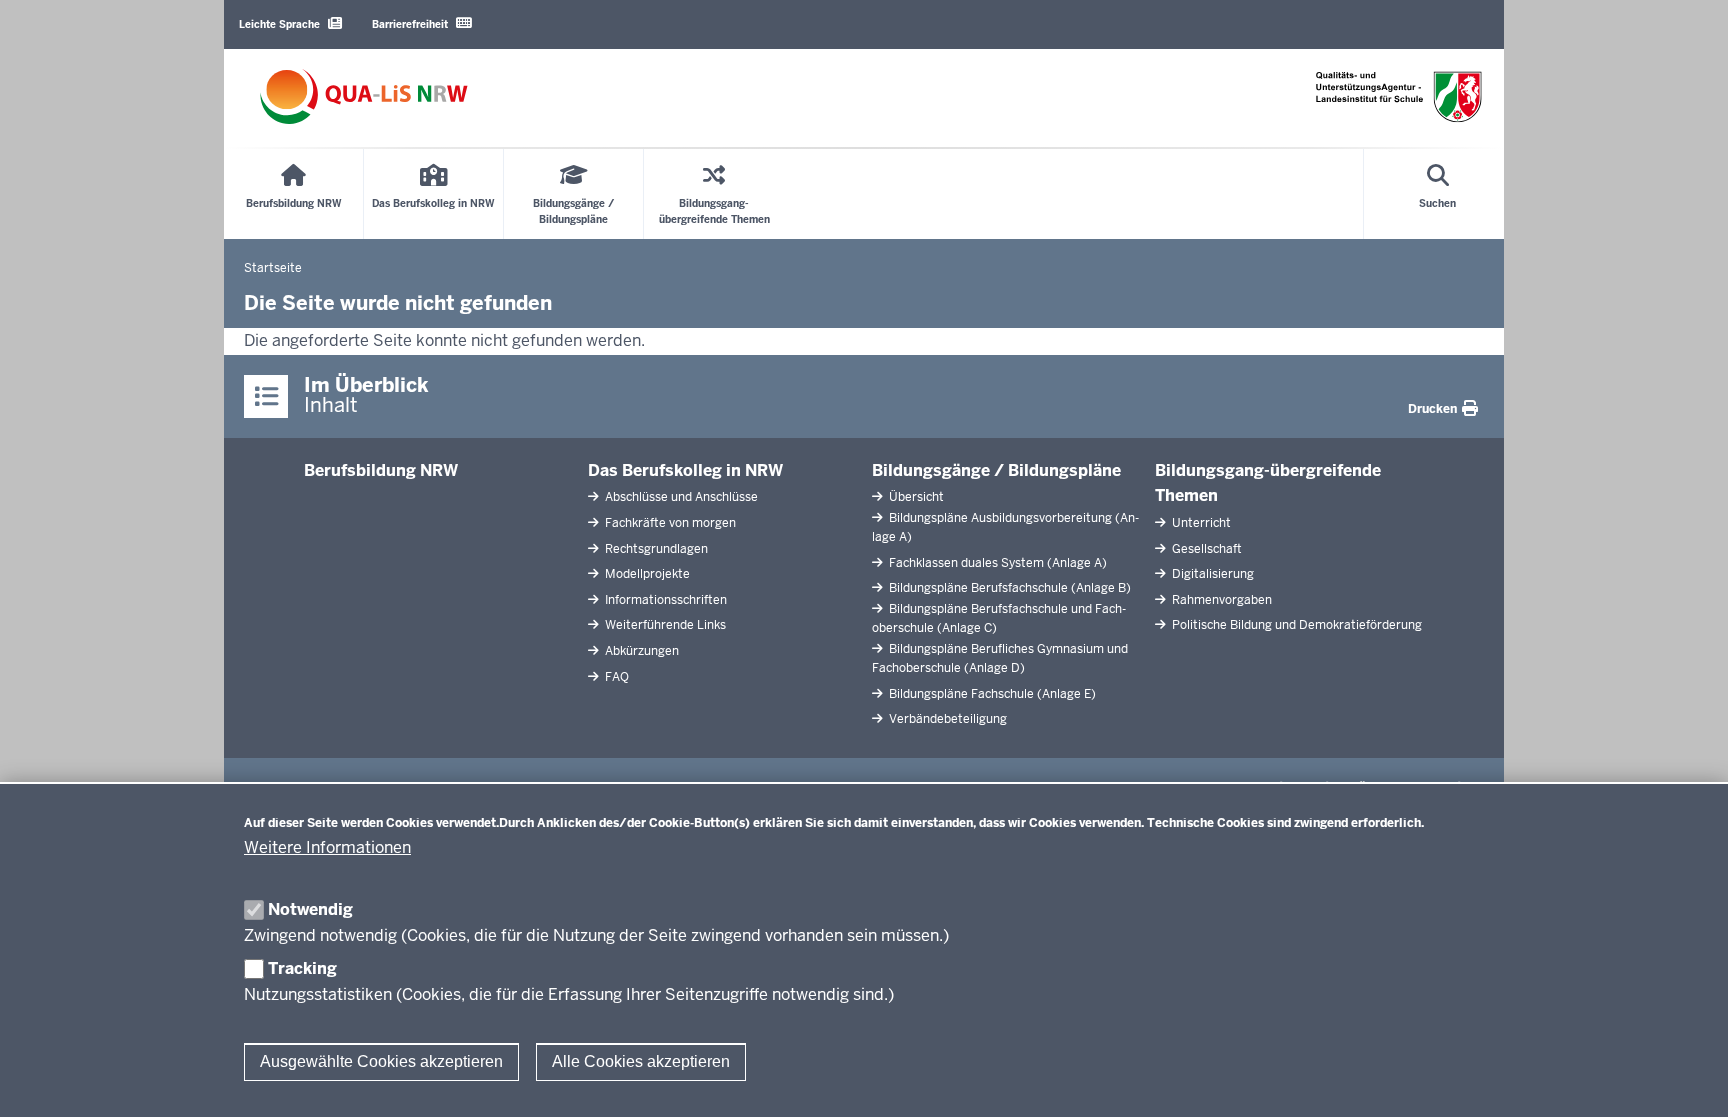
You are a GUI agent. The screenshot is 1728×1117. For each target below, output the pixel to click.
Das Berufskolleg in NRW (685, 470)
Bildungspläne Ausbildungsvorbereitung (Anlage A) (1005, 527)
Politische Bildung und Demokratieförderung (1295, 625)
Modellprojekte (646, 574)
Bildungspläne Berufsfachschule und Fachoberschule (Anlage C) (999, 618)
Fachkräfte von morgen (669, 523)
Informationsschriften (664, 600)
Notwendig (310, 909)
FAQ (615, 677)
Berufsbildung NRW (381, 470)
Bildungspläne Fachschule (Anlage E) (991, 694)
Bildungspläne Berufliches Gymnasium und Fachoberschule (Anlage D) (1000, 658)
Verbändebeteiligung (946, 719)
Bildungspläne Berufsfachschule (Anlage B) (1008, 588)
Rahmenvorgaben (1220, 600)
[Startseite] (364, 96)
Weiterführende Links (664, 625)
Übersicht (915, 497)
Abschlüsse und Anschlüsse (680, 497)
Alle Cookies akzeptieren (641, 1061)
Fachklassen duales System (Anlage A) (996, 563)
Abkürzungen (640, 651)
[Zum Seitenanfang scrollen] (1688, 1080)
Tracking (302, 968)
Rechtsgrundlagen (655, 549)
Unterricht (1200, 523)
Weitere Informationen (327, 847)
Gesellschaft (1205, 549)
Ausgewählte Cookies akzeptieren (381, 1061)
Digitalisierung (1211, 574)
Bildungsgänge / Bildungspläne (996, 470)
